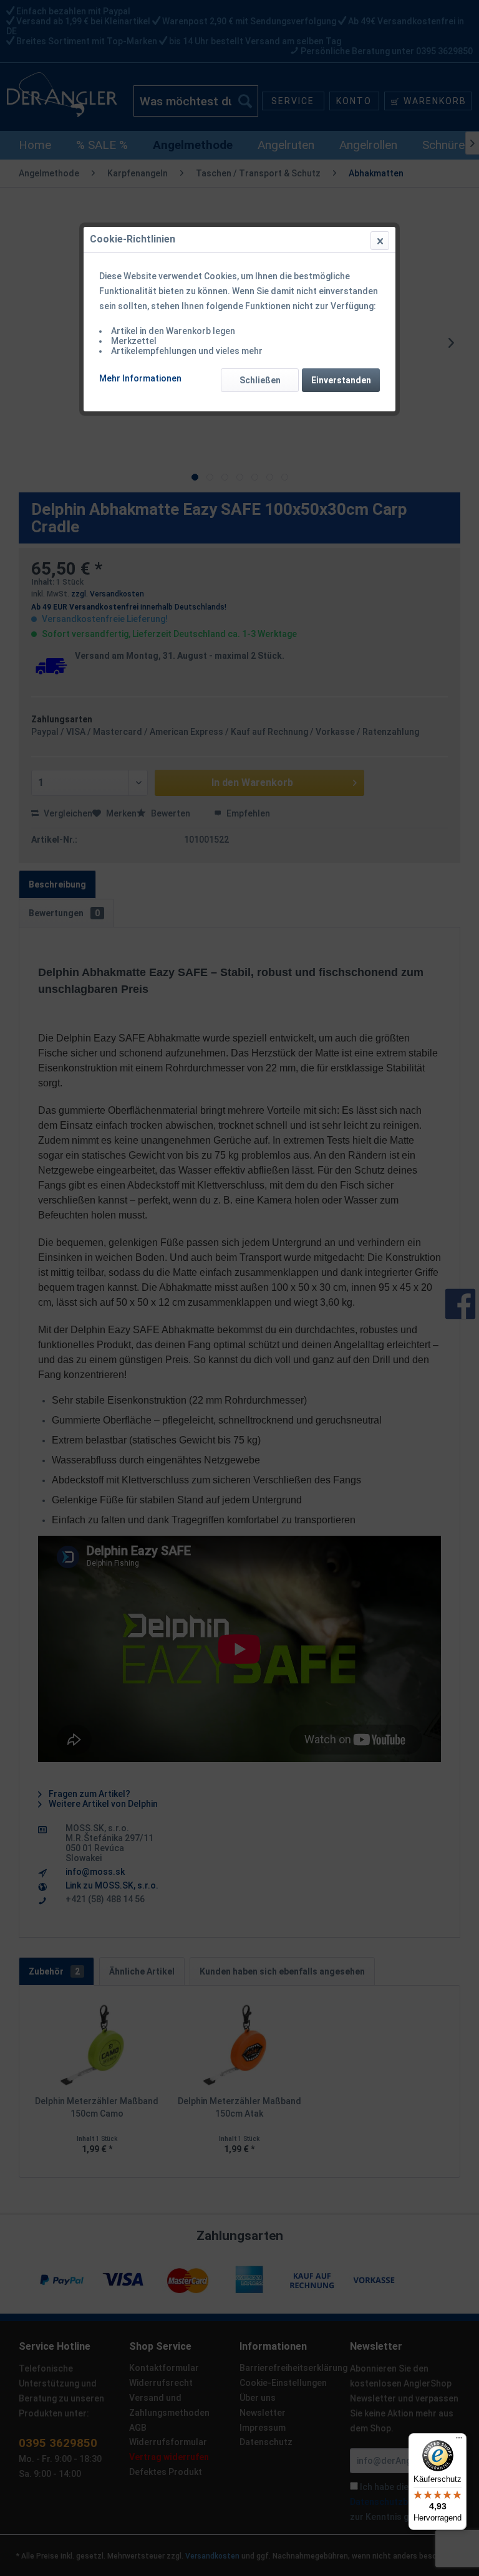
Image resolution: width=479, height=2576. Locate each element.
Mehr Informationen (140, 378)
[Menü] (459, 2441)
